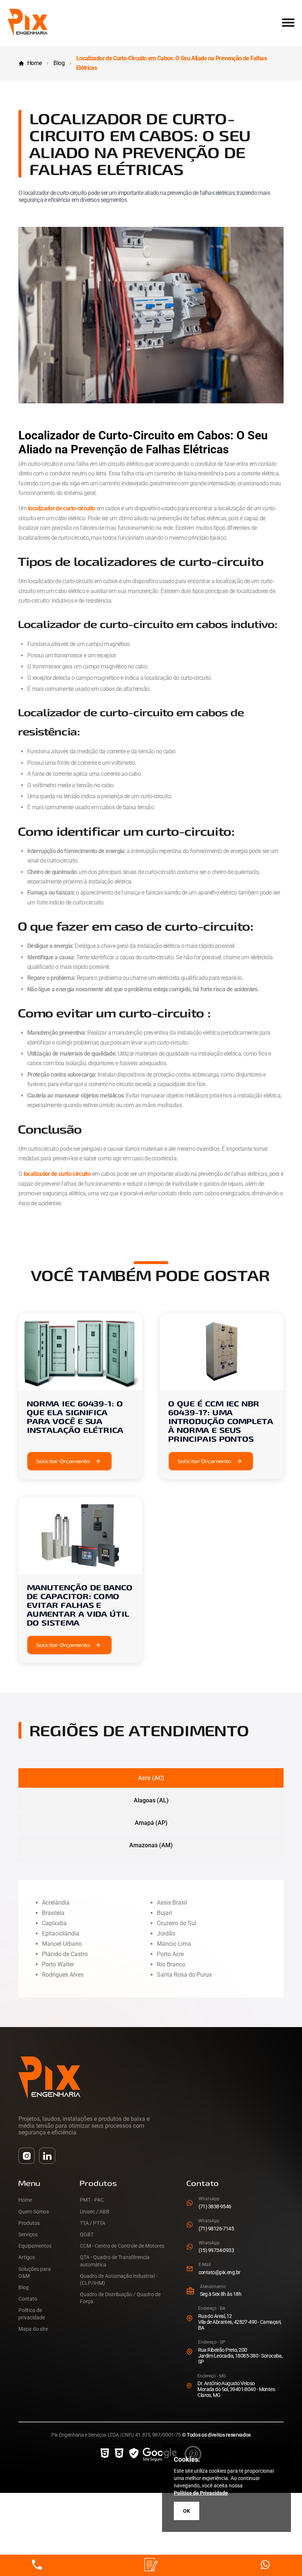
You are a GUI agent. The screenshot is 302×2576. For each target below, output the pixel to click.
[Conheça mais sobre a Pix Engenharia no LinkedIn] (47, 2156)
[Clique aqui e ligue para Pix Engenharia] (37, 2565)
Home (34, 63)
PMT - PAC (92, 2200)
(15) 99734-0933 (216, 2250)
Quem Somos (34, 2212)
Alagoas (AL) (151, 1800)
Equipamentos (35, 2246)
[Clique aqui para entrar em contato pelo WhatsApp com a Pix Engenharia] (265, 2565)
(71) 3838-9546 (215, 2206)
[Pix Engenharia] (28, 34)
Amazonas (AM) (151, 1845)
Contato (28, 2299)
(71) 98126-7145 (216, 2229)
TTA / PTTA (93, 2223)
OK (187, 2511)
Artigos (27, 2257)
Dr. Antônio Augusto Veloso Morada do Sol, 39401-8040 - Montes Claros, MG (236, 2389)
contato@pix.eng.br (220, 2272)
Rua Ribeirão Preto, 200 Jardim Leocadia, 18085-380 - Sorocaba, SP (240, 2356)
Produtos (29, 2223)
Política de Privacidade (201, 2493)
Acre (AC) (151, 1778)
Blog (59, 63)
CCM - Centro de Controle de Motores (122, 2246)
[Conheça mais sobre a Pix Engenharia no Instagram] (27, 2156)
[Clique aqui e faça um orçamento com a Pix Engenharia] (151, 2565)
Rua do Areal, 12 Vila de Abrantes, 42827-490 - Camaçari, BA (240, 2322)
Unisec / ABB (95, 2212)
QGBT (87, 2234)
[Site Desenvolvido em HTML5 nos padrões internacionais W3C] (105, 2454)
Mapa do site (33, 2329)
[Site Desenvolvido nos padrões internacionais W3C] (119, 2454)
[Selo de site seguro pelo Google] (154, 2454)
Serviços (28, 2234)
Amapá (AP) (151, 1823)
